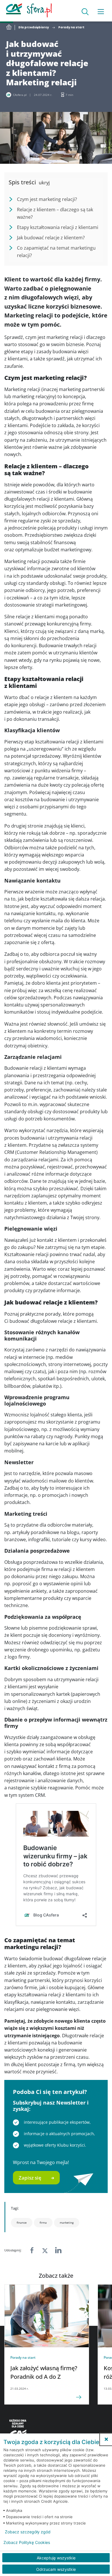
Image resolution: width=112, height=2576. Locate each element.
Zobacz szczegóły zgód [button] (28, 2532)
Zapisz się (30, 2178)
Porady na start (71, 27)
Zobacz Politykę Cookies (27, 2543)
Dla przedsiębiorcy (34, 27)
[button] (106, 2439)
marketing (67, 2222)
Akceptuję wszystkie (56, 2558)
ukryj (44, 183)
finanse (22, 2222)
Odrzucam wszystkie (56, 2569)
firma (43, 2222)
